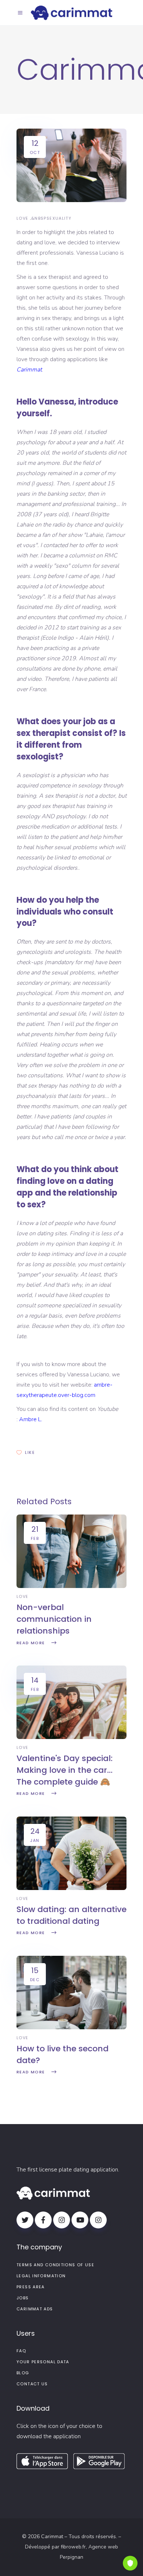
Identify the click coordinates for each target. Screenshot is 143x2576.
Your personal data (43, 2362)
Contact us (32, 2384)
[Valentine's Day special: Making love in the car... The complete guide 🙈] (71, 1737)
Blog (23, 2373)
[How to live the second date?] (71, 2027)
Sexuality (59, 218)
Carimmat (29, 370)
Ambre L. (31, 1419)
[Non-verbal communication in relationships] (71, 1586)
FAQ (21, 2351)
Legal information (41, 2276)
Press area (31, 2287)
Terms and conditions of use (55, 2265)
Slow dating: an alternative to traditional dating (71, 1915)
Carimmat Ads (35, 2309)
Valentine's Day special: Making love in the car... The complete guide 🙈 (65, 1770)
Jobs (23, 2298)
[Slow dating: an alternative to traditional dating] (71, 1888)
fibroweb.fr (73, 2547)
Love (23, 218)
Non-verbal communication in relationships (54, 1619)
